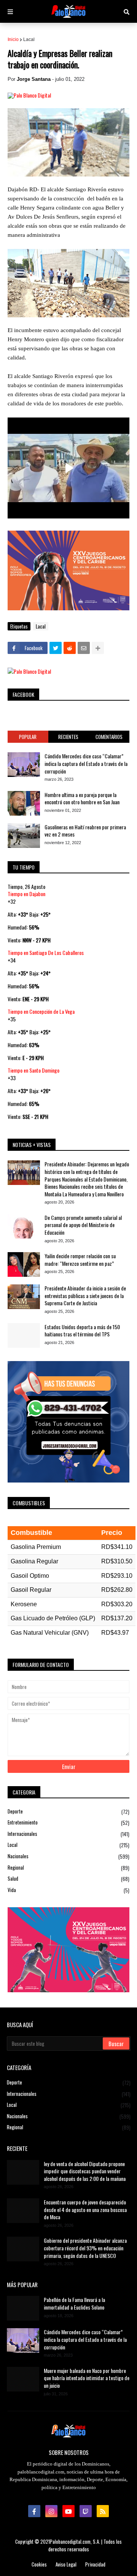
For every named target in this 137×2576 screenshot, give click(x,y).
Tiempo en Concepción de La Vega (41, 1011)
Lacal (29, 39)
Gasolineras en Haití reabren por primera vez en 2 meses (85, 831)
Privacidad (95, 2564)
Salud (68, 1879)
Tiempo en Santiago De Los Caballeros (46, 952)
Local (68, 1845)
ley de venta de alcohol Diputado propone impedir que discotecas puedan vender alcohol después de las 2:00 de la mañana (85, 2171)
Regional (68, 1868)
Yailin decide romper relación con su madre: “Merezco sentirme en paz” (80, 1260)
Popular (28, 737)
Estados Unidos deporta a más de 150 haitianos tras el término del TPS (82, 1331)
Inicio (13, 39)
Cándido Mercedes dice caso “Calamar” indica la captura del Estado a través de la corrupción (86, 763)
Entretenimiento (68, 1822)
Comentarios (109, 737)
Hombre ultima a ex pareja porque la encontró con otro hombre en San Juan (82, 798)
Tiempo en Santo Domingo (33, 1070)
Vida (68, 1890)
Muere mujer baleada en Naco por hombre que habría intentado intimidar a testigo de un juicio (87, 2378)
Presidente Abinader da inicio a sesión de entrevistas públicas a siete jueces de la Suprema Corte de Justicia (85, 1296)
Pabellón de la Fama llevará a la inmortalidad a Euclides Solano (74, 2303)
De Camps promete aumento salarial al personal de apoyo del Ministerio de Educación (83, 1225)
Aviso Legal (66, 2564)
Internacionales (68, 1834)
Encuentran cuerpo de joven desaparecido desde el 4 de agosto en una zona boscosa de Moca (85, 2210)
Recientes (68, 737)
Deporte (68, 1812)
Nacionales (68, 1856)
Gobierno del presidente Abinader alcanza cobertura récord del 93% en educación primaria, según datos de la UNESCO (85, 2248)
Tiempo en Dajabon (26, 894)
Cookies (39, 2564)
